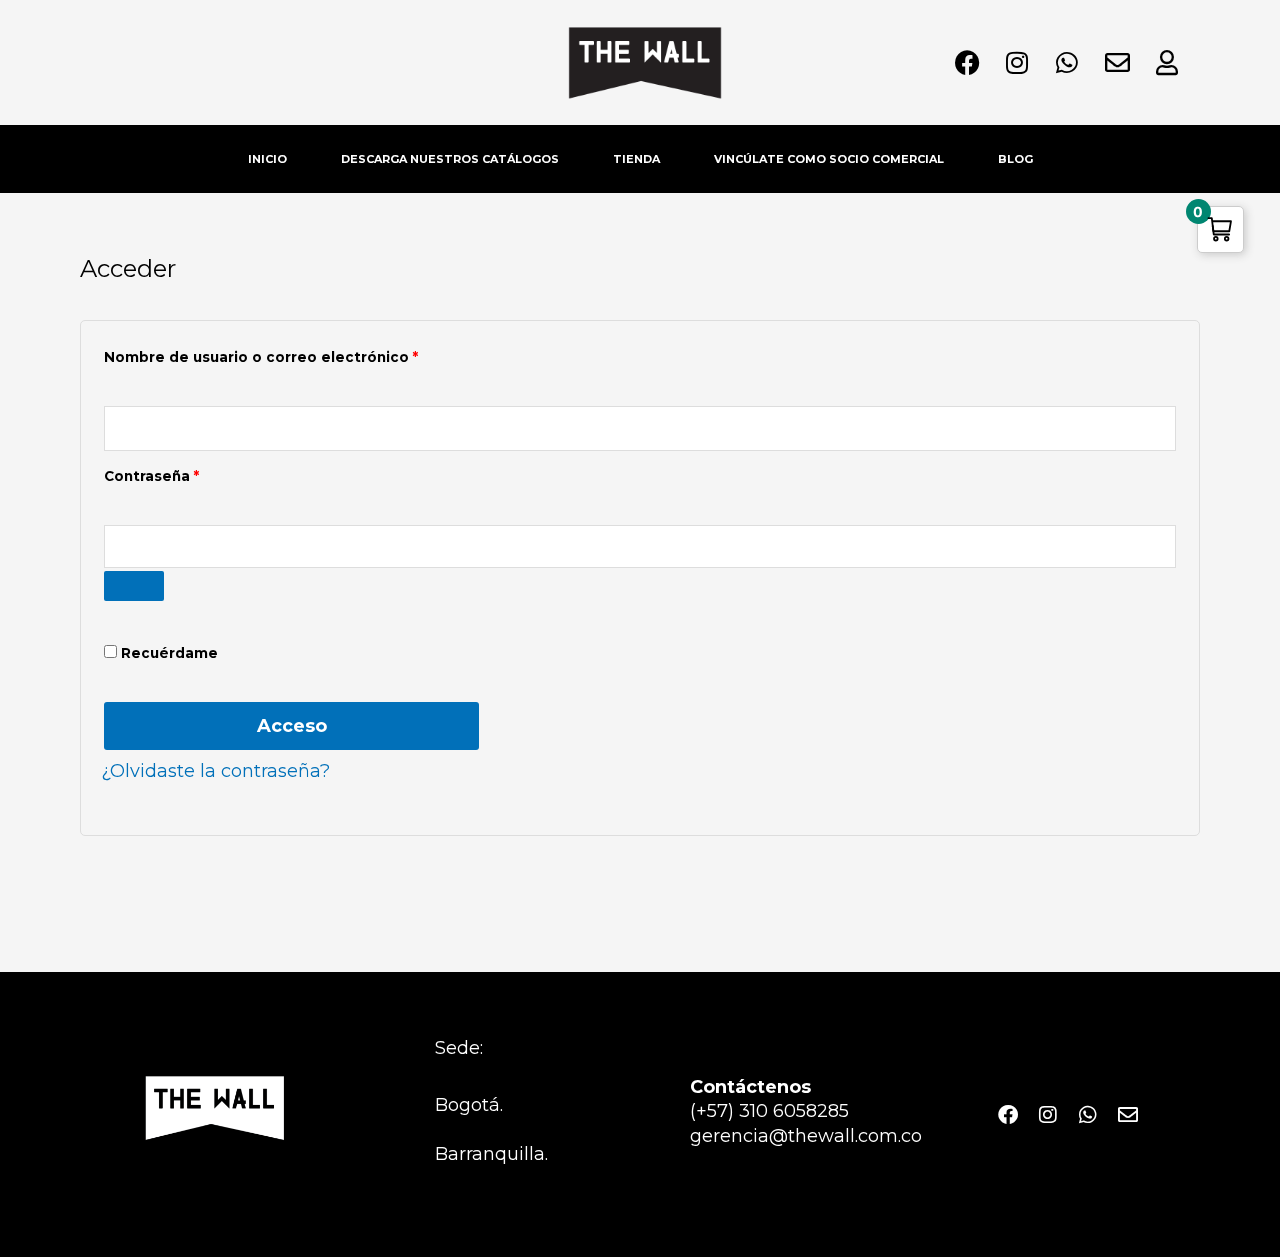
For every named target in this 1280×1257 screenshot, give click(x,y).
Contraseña (194, 473)
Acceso (292, 726)
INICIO (267, 159)
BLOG (1015, 159)
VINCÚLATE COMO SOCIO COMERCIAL (829, 159)
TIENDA (636, 159)
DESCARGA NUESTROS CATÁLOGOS (450, 159)
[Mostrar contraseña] (134, 586)
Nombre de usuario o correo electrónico (303, 354)
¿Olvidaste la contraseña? (215, 771)
